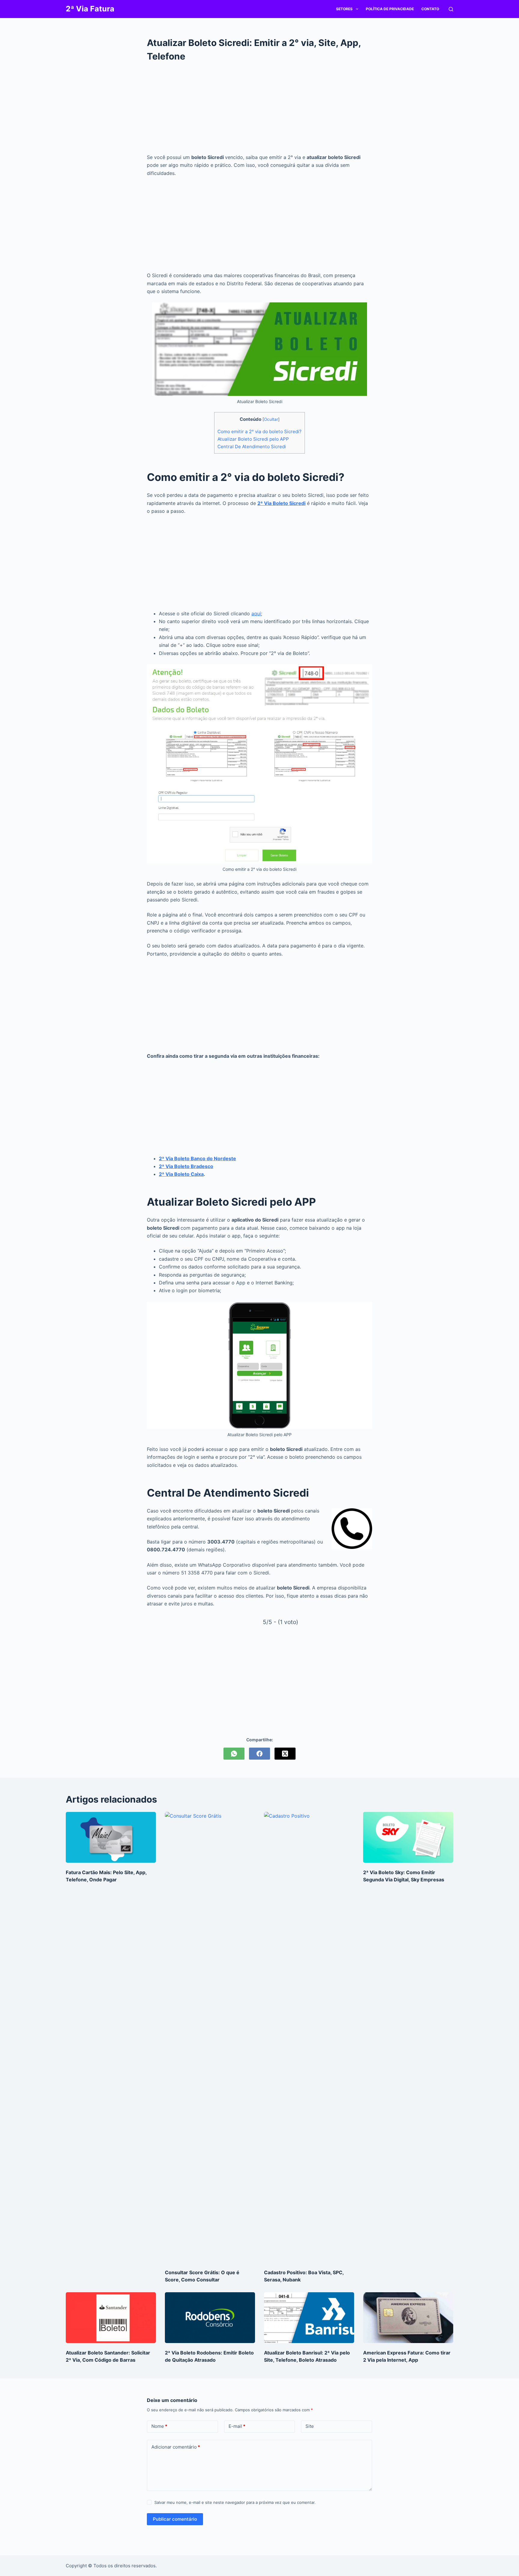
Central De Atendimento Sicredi (252, 447)
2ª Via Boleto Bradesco (186, 1166)
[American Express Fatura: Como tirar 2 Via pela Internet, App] (408, 2318)
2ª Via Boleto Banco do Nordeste (197, 1158)
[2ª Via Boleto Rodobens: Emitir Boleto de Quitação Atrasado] (210, 2318)
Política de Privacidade (390, 9)
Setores (344, 9)
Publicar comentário (175, 2519)
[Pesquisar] (451, 9)
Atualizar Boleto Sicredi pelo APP (253, 439)
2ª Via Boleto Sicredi (281, 503)
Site (310, 2426)
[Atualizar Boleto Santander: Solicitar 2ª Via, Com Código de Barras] (111, 2318)
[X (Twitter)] (285, 1754)
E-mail (237, 2426)
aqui (256, 613)
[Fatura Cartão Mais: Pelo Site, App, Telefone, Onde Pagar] (111, 1837)
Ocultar (271, 419)
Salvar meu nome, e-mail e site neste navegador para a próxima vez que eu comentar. (235, 2502)
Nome (159, 2426)
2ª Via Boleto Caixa (181, 1174)
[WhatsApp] (234, 1754)
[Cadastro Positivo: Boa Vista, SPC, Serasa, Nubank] (309, 2037)
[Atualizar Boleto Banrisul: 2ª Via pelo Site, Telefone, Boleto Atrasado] (309, 2318)
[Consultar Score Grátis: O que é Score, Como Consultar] (210, 2037)
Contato (430, 9)
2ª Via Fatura (90, 9)
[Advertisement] (259, 108)
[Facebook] (259, 1754)
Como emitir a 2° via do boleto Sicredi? (259, 431)
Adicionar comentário (176, 2447)
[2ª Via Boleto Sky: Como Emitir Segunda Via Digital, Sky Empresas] (408, 1837)
